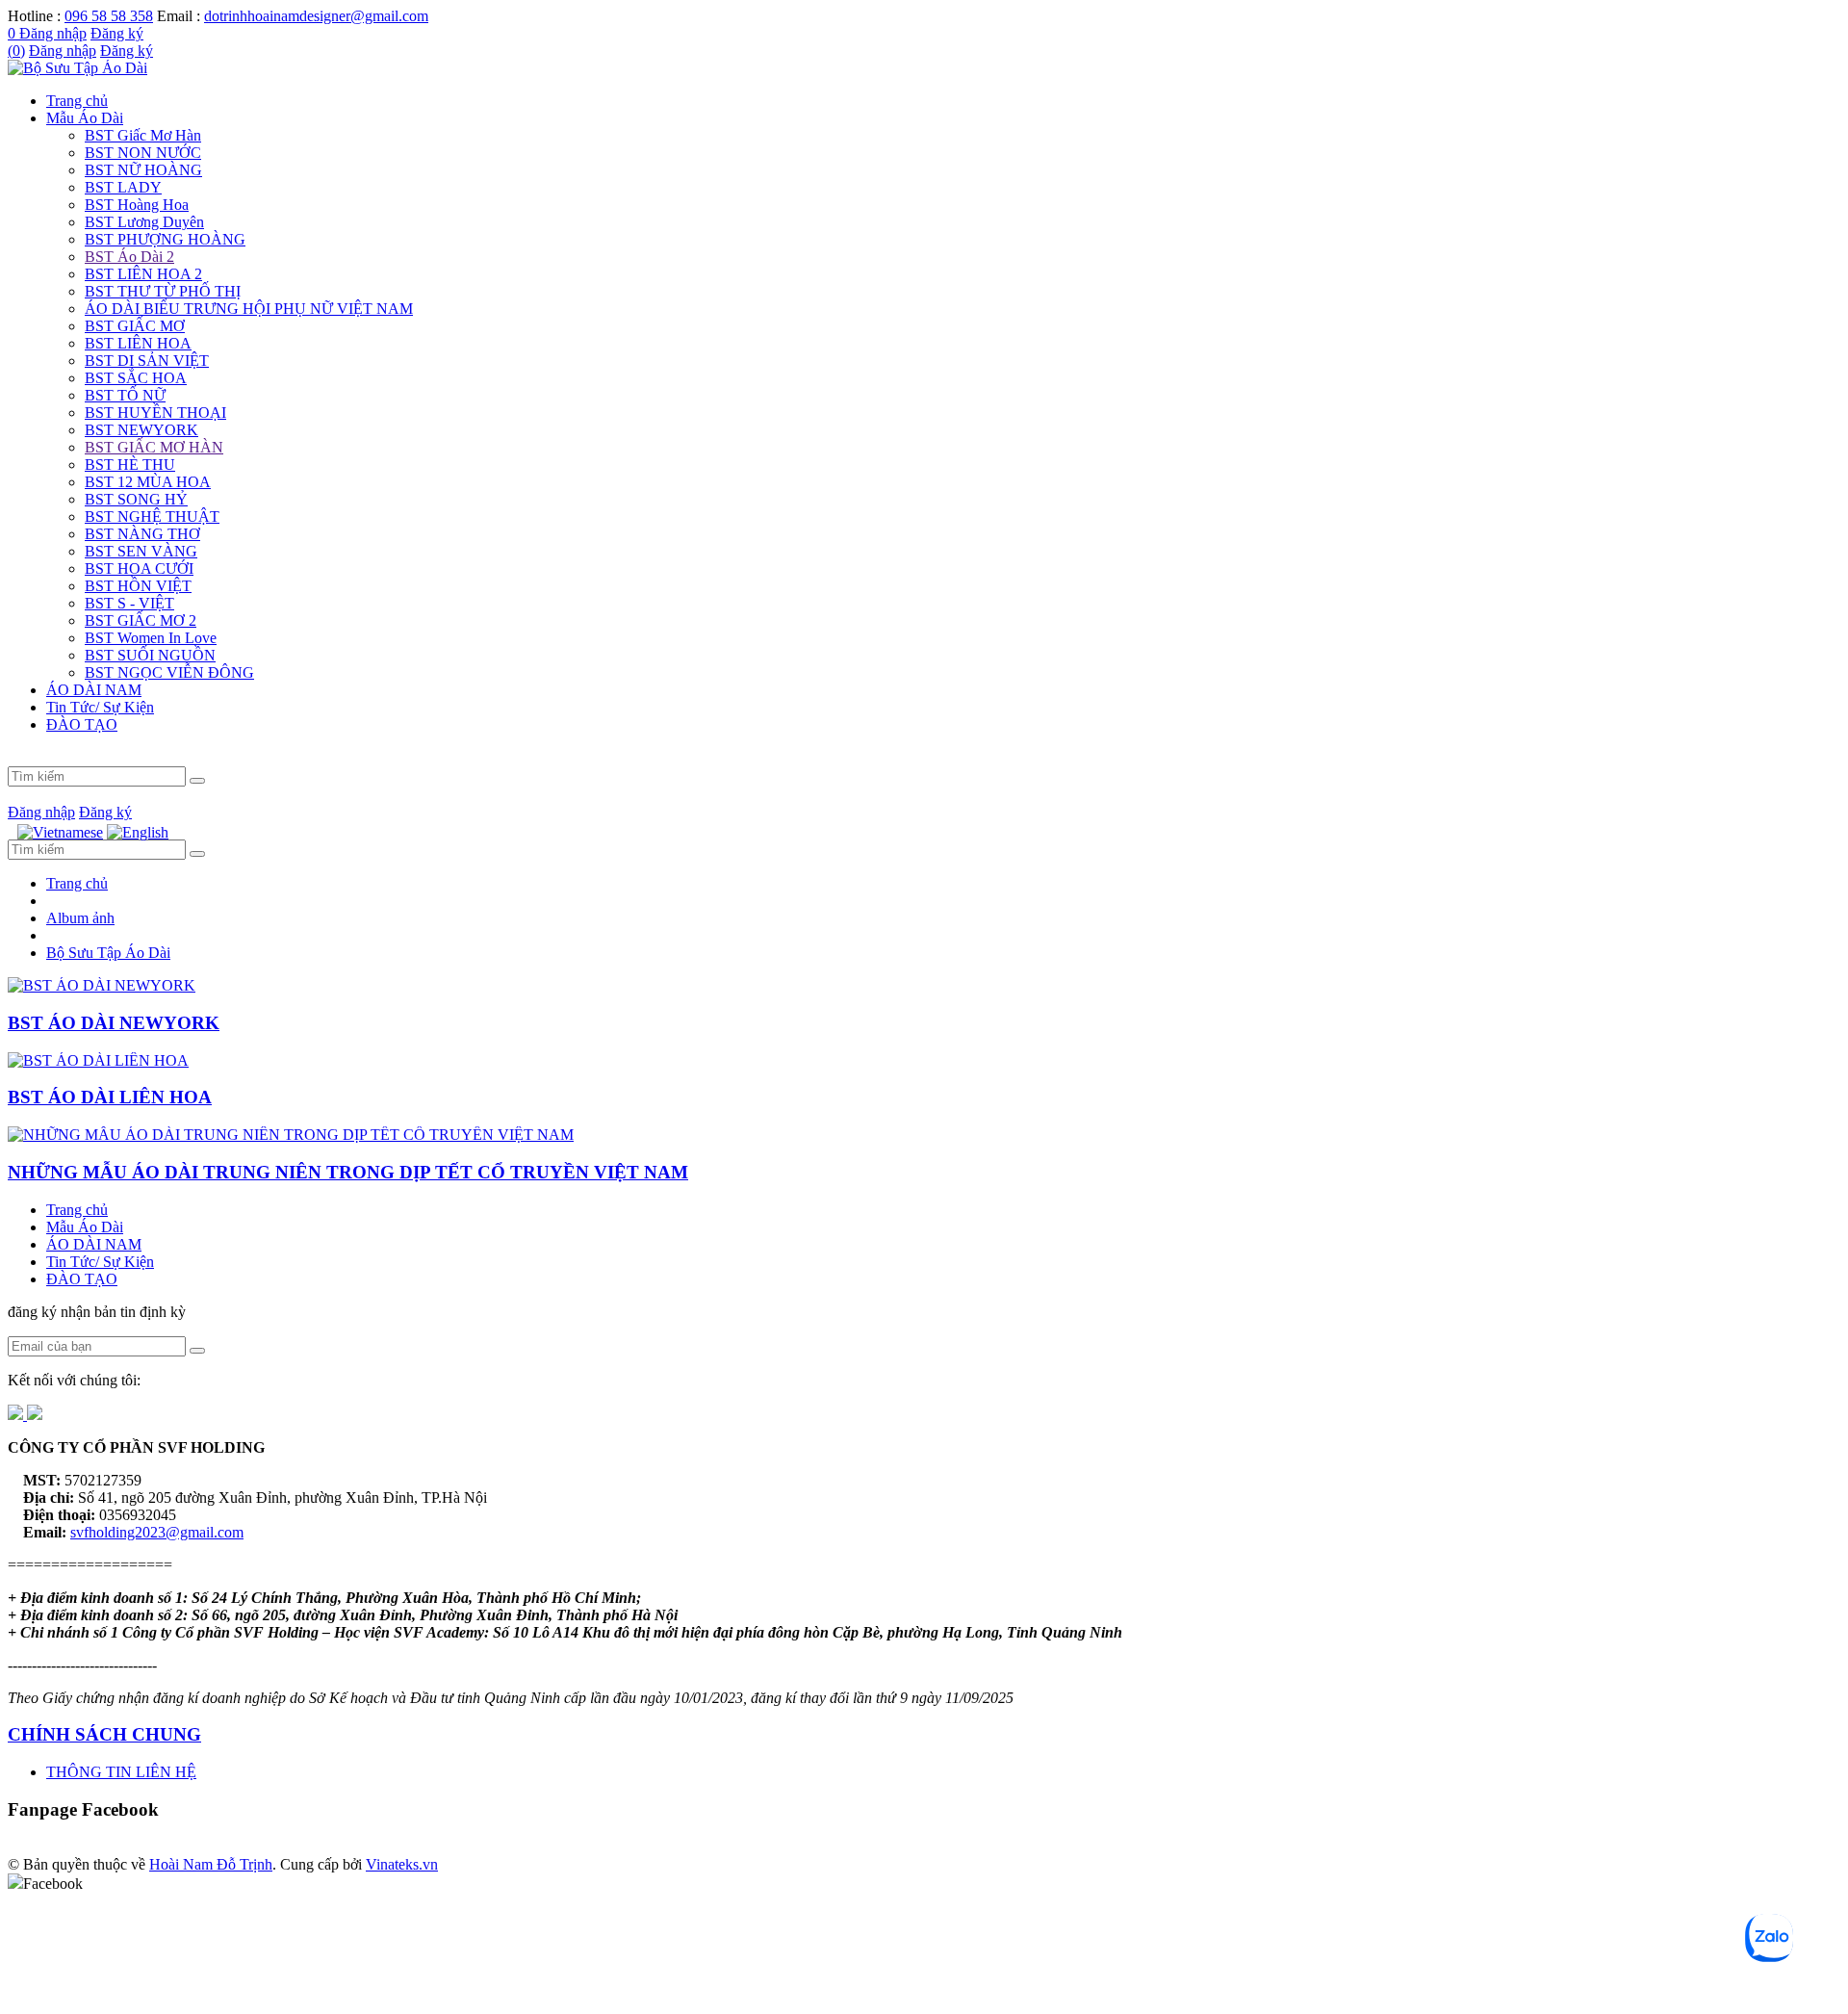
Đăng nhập (53, 33)
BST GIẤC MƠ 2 (141, 620)
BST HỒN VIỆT (138, 586)
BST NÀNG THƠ (142, 534)
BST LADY (123, 187)
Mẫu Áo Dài (85, 118)
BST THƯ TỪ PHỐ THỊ (163, 291)
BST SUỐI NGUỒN (150, 655)
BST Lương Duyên (144, 222)
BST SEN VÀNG (141, 551)
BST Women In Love (151, 638)
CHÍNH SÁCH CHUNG (104, 1734)
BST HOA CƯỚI (139, 568)
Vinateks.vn (402, 1864)
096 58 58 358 (109, 16)
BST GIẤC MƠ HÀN (154, 447)
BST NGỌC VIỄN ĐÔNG (169, 672)
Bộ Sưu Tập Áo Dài (108, 953)
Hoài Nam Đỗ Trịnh (211, 1864)
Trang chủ (77, 101)
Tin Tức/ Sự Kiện (100, 707)
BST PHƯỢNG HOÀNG (165, 239)
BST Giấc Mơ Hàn (143, 135)
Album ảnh (80, 918)
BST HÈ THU (130, 465)
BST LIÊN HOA (138, 343)
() (16, 51)
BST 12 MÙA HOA (148, 482)
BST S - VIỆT (129, 603)
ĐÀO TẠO (82, 724)
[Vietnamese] (60, 832)
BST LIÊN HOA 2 (143, 274)
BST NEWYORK (141, 430)
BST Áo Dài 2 (129, 257)
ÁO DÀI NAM (94, 690)
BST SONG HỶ (136, 499)
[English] (138, 832)
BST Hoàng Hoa (137, 205)
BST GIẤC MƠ (135, 326)
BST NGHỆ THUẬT (152, 516)
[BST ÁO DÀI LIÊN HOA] (98, 1060)
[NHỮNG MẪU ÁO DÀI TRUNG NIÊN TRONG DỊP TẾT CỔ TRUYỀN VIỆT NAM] (291, 1135)
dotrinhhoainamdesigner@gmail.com (316, 16)
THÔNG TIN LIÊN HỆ (121, 1772)
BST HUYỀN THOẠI (155, 413)
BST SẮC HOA (136, 378)
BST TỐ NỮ (125, 395)
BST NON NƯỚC (143, 153)
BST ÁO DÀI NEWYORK (114, 1023)
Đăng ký (117, 33)
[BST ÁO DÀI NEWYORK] (102, 985)
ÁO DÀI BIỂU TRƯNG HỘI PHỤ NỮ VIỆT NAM (249, 309)
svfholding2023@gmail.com (157, 1532)
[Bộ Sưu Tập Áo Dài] (77, 68)
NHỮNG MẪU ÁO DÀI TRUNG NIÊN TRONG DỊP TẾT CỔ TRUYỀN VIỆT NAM (348, 1172)
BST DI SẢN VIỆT (147, 361)
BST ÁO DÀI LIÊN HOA (110, 1097)
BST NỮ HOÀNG (143, 170)
